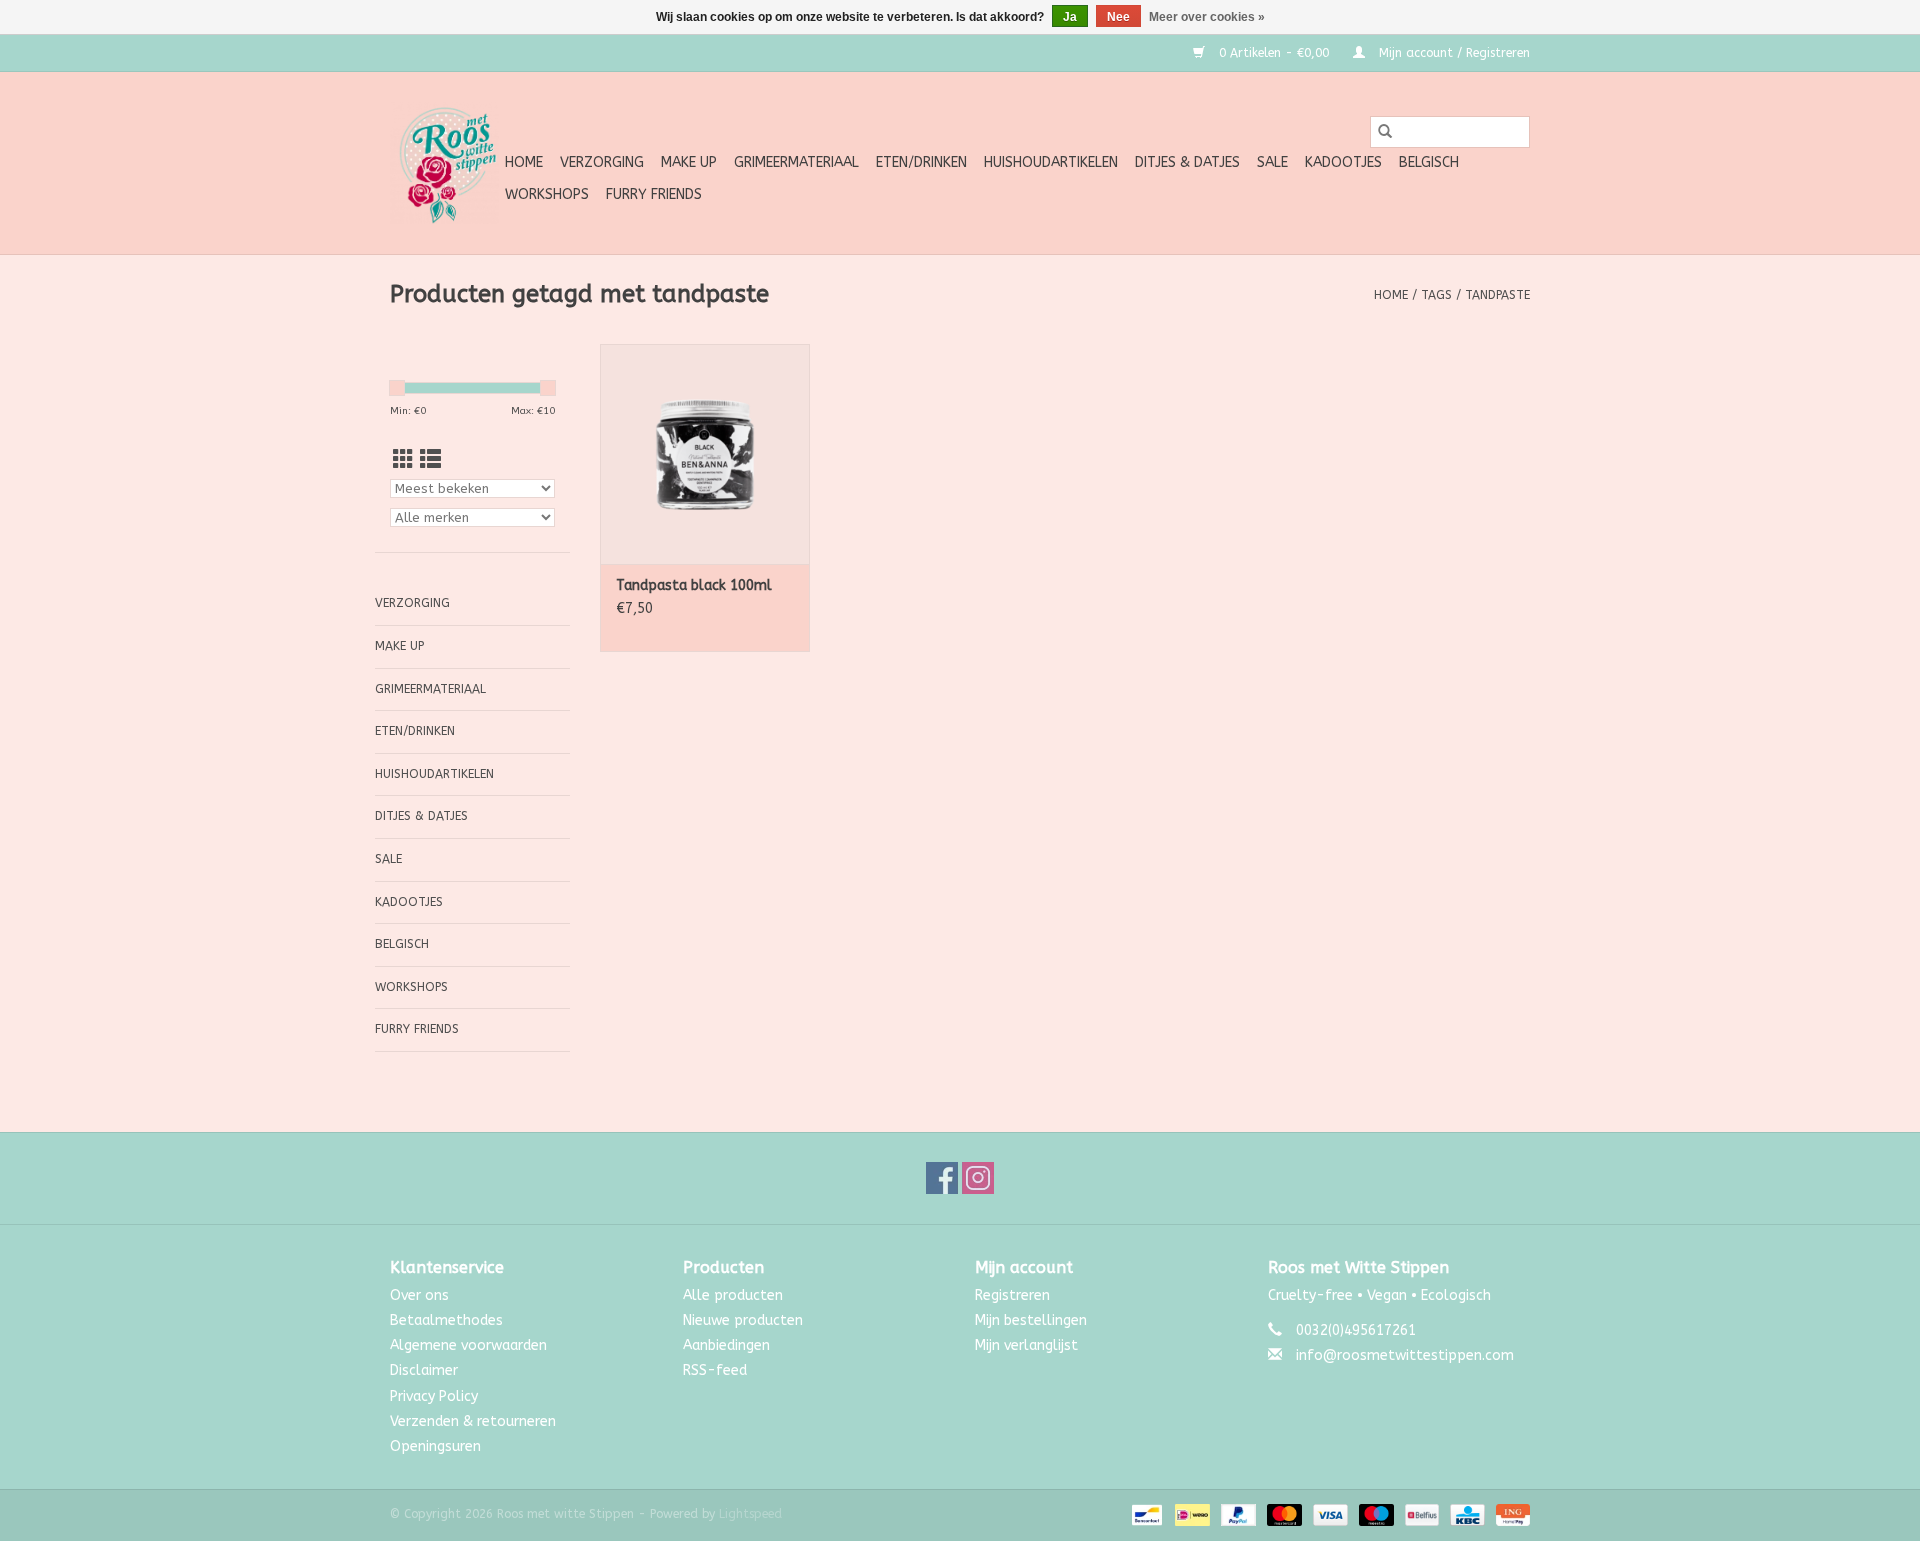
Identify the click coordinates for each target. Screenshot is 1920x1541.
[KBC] (1465, 1514)
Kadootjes (1343, 162)
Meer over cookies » (1207, 17)
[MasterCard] (1283, 1514)
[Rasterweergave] (403, 460)
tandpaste (1497, 295)
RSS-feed (715, 1370)
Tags (1436, 295)
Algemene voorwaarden (468, 1345)
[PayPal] (1237, 1514)
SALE (1272, 162)
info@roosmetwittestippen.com (1405, 1355)
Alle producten (733, 1295)
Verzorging (602, 162)
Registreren (1012, 1295)
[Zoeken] (1385, 132)
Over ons (419, 1295)
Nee (1118, 17)
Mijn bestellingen (1031, 1320)
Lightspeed (750, 1514)
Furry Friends (654, 194)
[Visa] (1329, 1514)
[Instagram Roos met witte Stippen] (978, 1178)
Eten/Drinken (921, 162)
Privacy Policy (434, 1396)
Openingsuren (435, 1446)
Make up (689, 162)
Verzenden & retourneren (473, 1421)
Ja (1070, 17)
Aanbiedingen (726, 1345)
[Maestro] (1375, 1514)
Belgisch (1429, 162)
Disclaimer (424, 1370)
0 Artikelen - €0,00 (1274, 53)
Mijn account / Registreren (1452, 53)
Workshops (547, 194)
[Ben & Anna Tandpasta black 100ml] (705, 454)
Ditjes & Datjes (1187, 162)
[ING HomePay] (1509, 1514)
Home (524, 162)
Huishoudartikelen (1051, 162)
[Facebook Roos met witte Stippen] (942, 1178)
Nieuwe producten (743, 1320)
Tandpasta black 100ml (694, 585)
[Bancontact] (1145, 1514)
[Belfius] (1420, 1514)
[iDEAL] (1190, 1514)
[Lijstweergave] (430, 460)
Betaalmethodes (446, 1320)
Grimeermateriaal (796, 162)
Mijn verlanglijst (1026, 1345)
